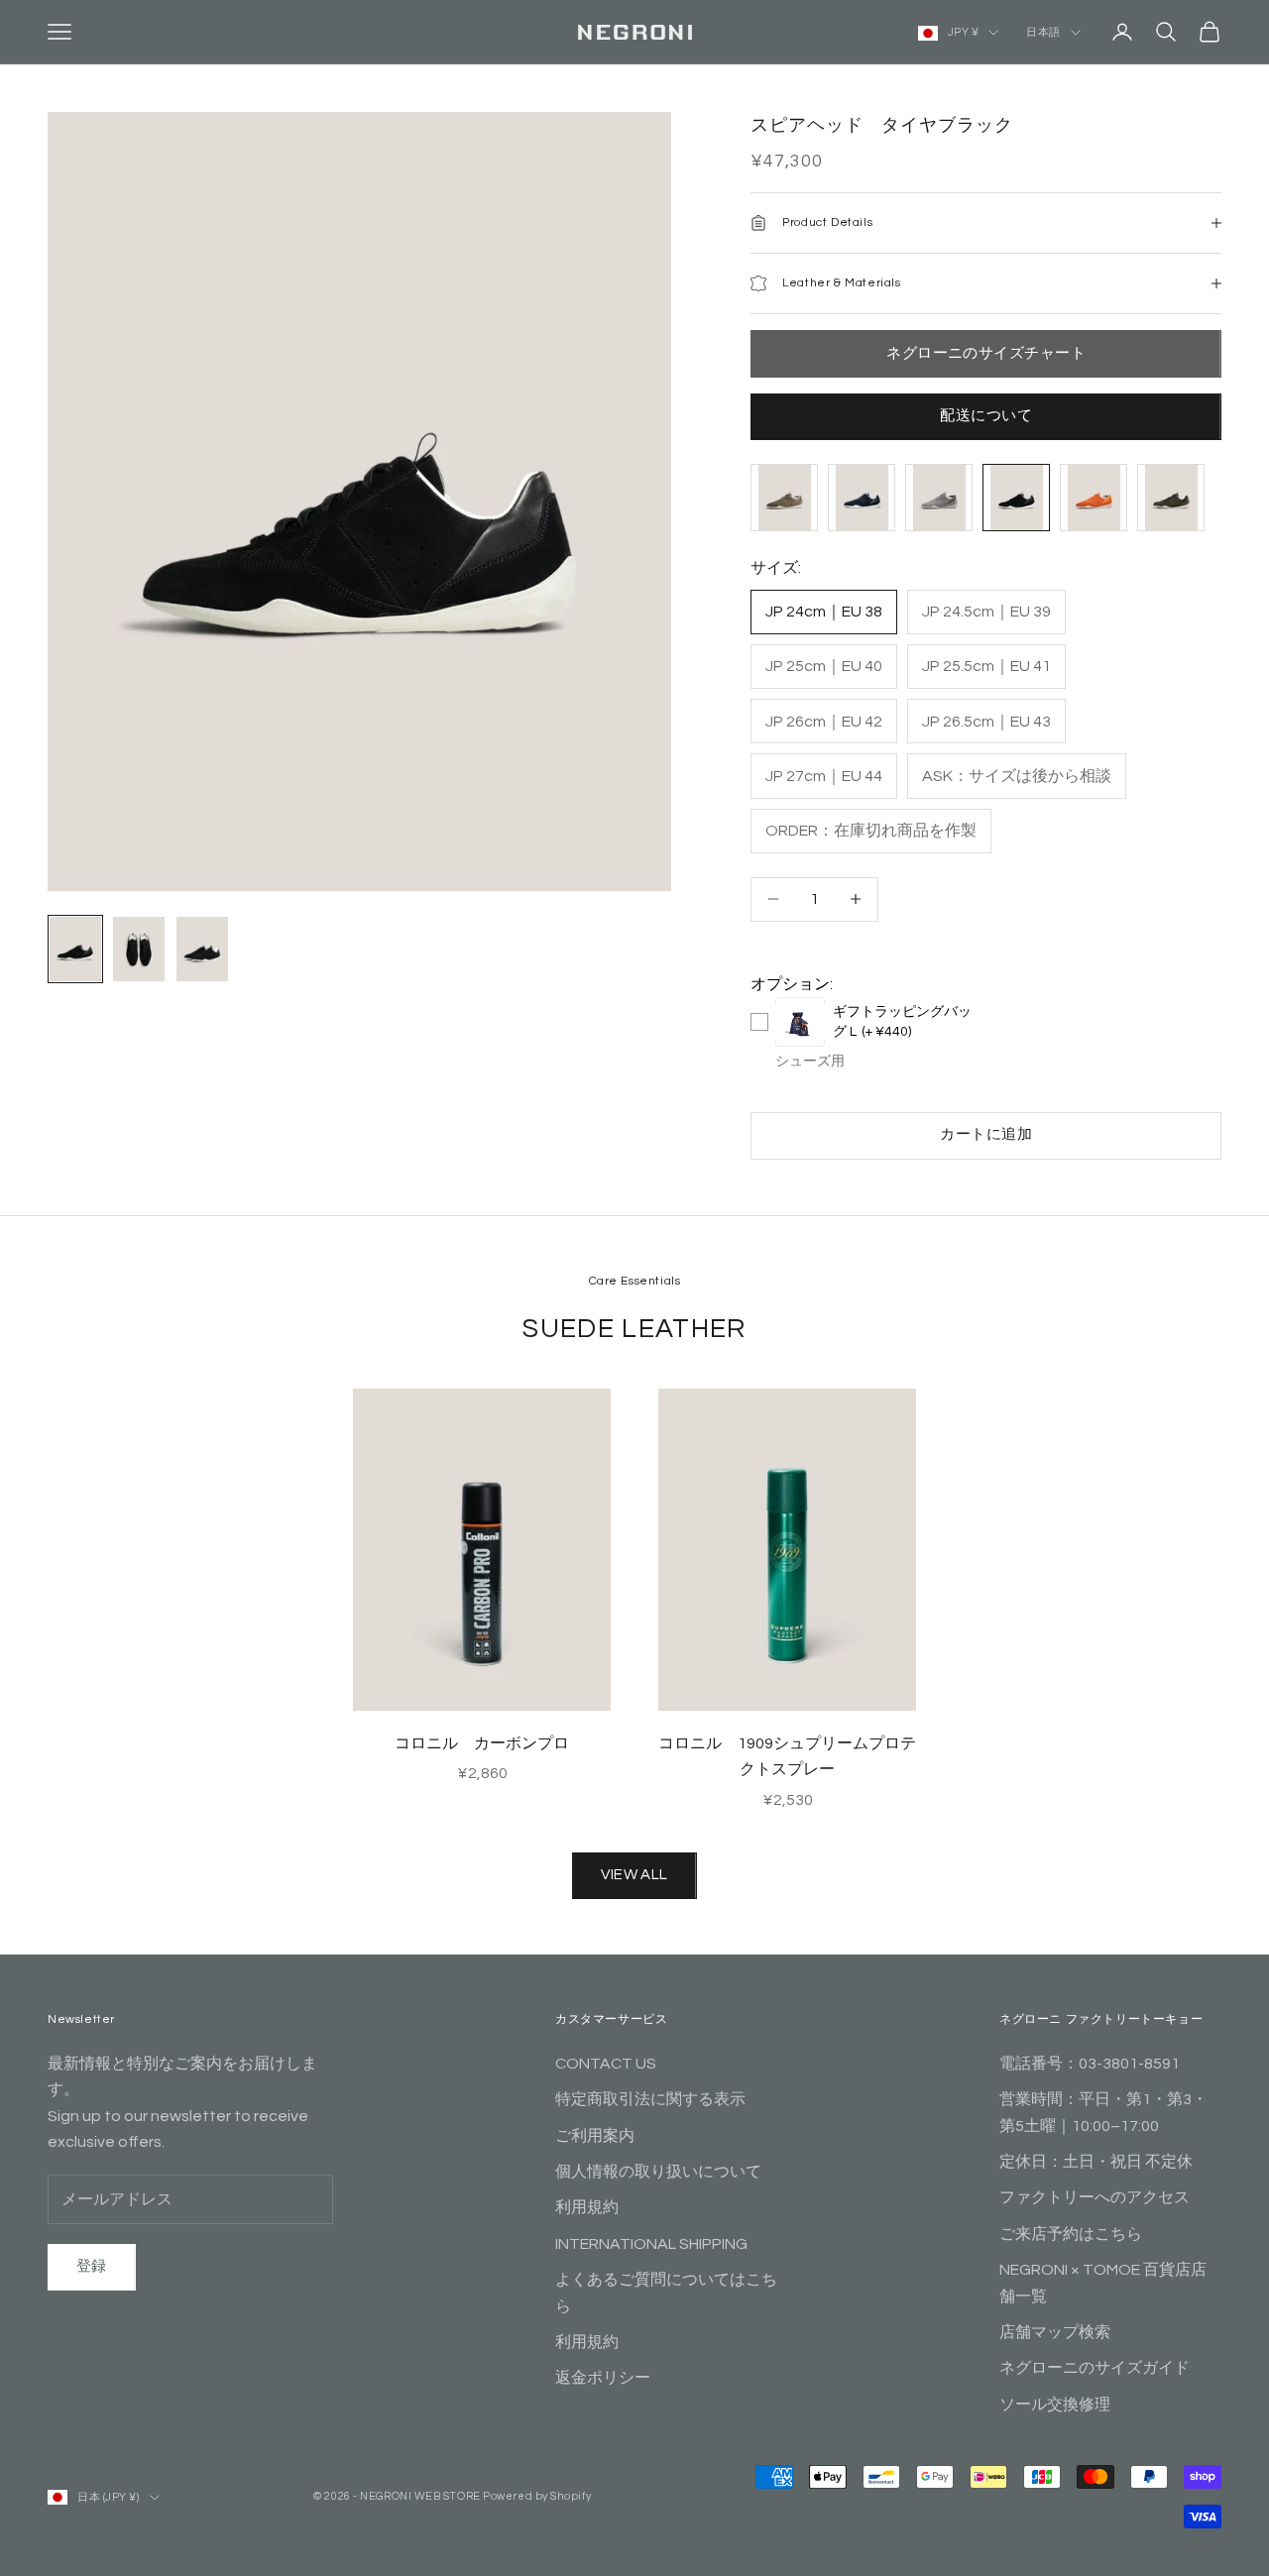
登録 (92, 2266)
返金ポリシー (603, 2378)
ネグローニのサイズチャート (986, 353)
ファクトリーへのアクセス (1095, 2197)
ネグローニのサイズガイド (1095, 2368)
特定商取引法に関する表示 (650, 2099)
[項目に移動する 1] (75, 949)
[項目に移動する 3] (202, 949)
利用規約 (587, 2207)
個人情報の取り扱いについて (658, 2172)
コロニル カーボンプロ (482, 1743)
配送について (986, 416)
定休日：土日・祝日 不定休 (1096, 2162)
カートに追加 (986, 1134)
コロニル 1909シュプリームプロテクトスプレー (787, 1756)
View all (634, 1875)
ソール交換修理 (1055, 2405)
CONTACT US (606, 2064)
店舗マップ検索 (1055, 2332)
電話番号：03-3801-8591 (1090, 2064)
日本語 (1043, 32)
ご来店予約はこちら (1071, 2234)
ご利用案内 (595, 2136)
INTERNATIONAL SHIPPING (651, 2244)
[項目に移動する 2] (139, 949)
